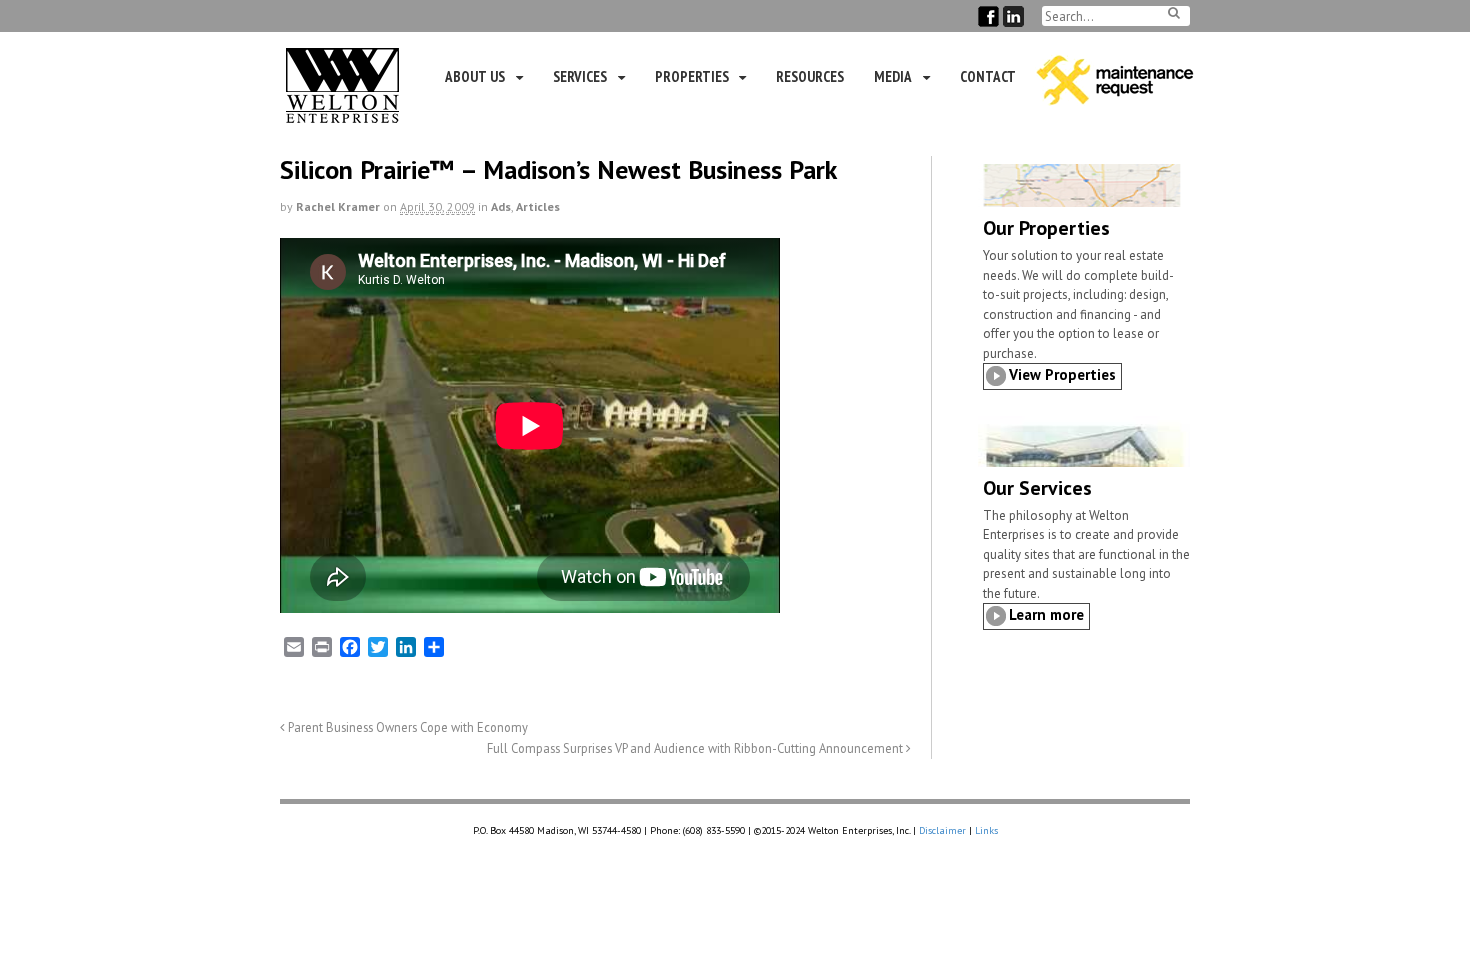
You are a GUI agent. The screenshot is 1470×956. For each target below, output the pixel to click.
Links (986, 830)
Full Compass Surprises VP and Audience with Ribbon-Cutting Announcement (696, 748)
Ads (501, 206)
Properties (692, 76)
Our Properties (1046, 228)
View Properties (1062, 374)
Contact (988, 76)
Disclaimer (942, 830)
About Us (475, 76)
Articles (538, 206)
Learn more (1046, 614)
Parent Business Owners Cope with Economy (406, 727)
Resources (810, 76)
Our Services (1037, 488)
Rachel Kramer (338, 206)
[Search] (1174, 12)
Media (893, 76)
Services (580, 76)
